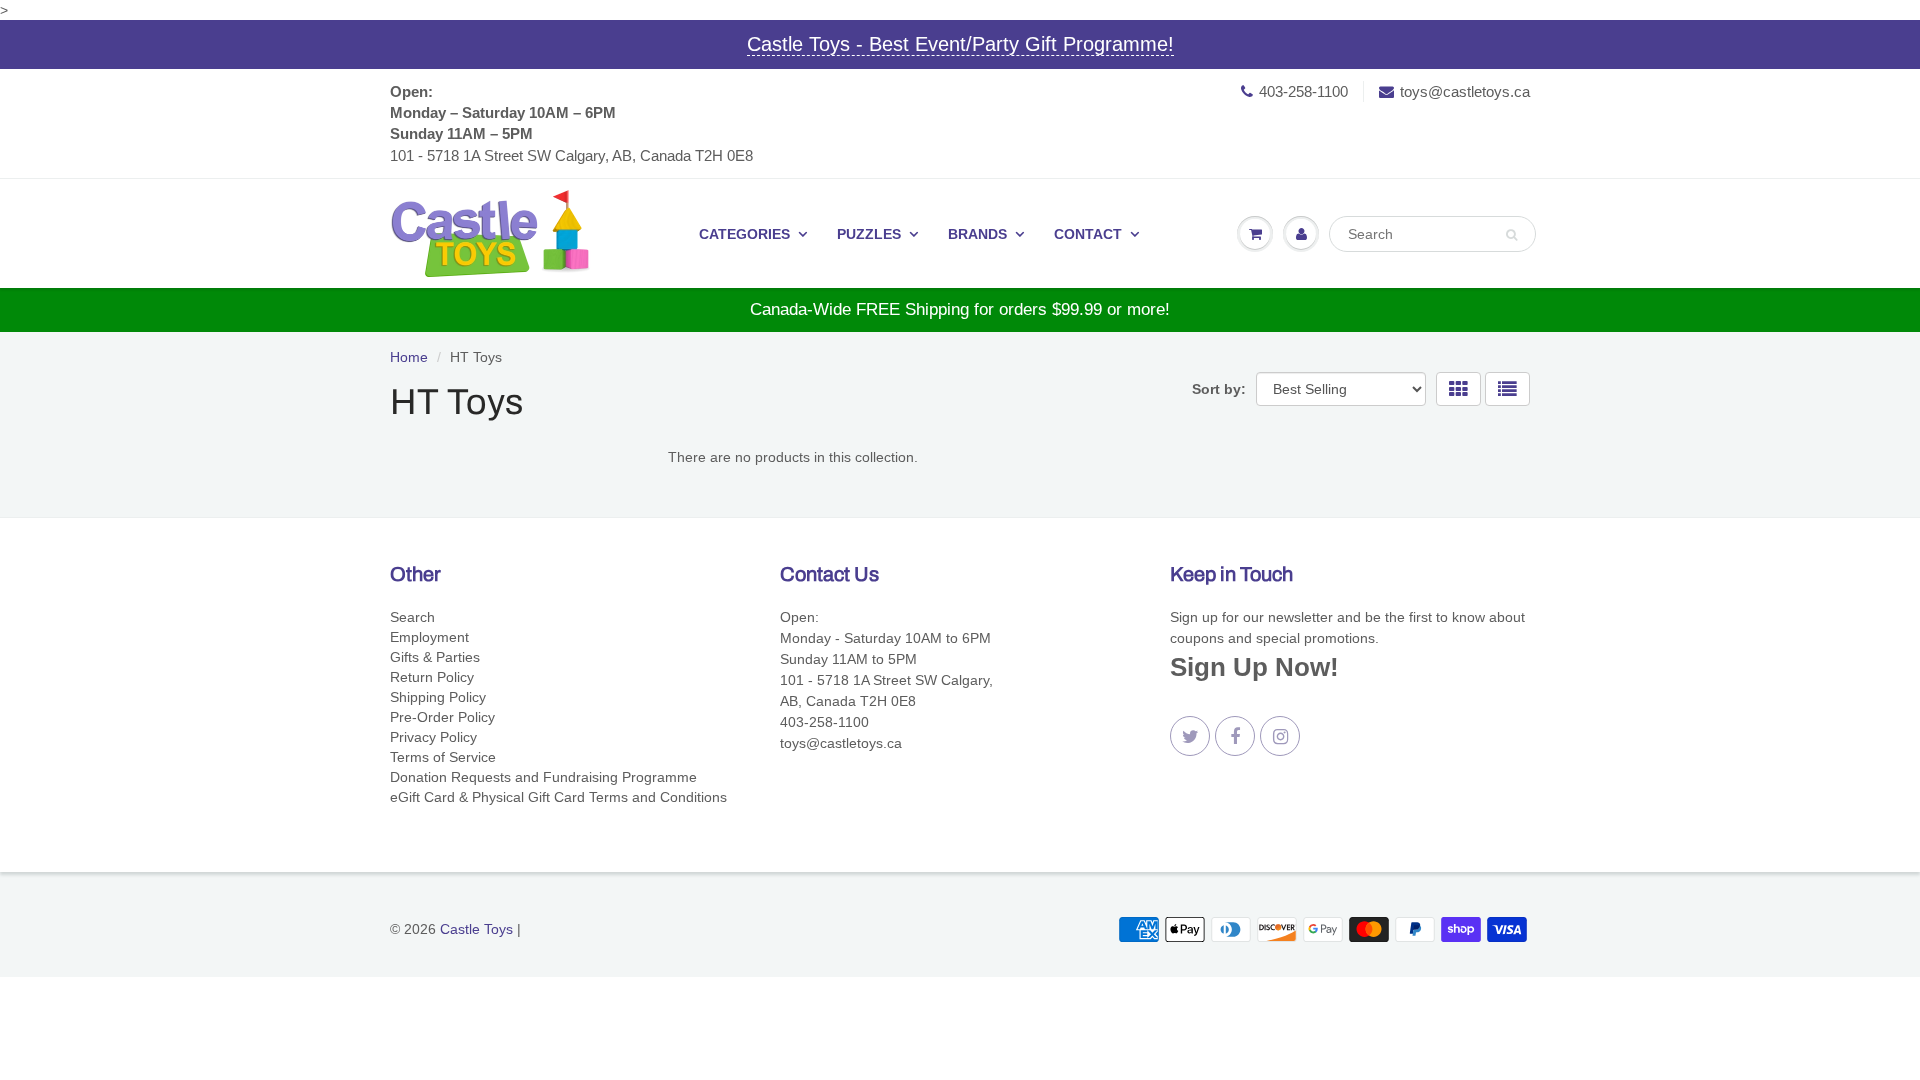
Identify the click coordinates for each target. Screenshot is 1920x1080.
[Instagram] (1280, 736)
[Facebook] (1235, 736)
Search (412, 617)
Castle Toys (476, 929)
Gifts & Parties (435, 657)
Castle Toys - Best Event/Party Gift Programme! (960, 44)
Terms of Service (443, 757)
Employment (429, 637)
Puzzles (869, 234)
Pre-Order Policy (442, 717)
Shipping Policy (438, 697)
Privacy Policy (433, 737)
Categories (744, 234)
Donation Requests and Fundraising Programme (543, 777)
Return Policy (432, 677)
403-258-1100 (1303, 91)
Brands (977, 234)
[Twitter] (1190, 736)
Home (409, 357)
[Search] (1511, 235)
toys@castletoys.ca (1465, 91)
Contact (1088, 234)
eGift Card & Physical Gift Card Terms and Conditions (558, 797)
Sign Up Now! (1254, 667)
